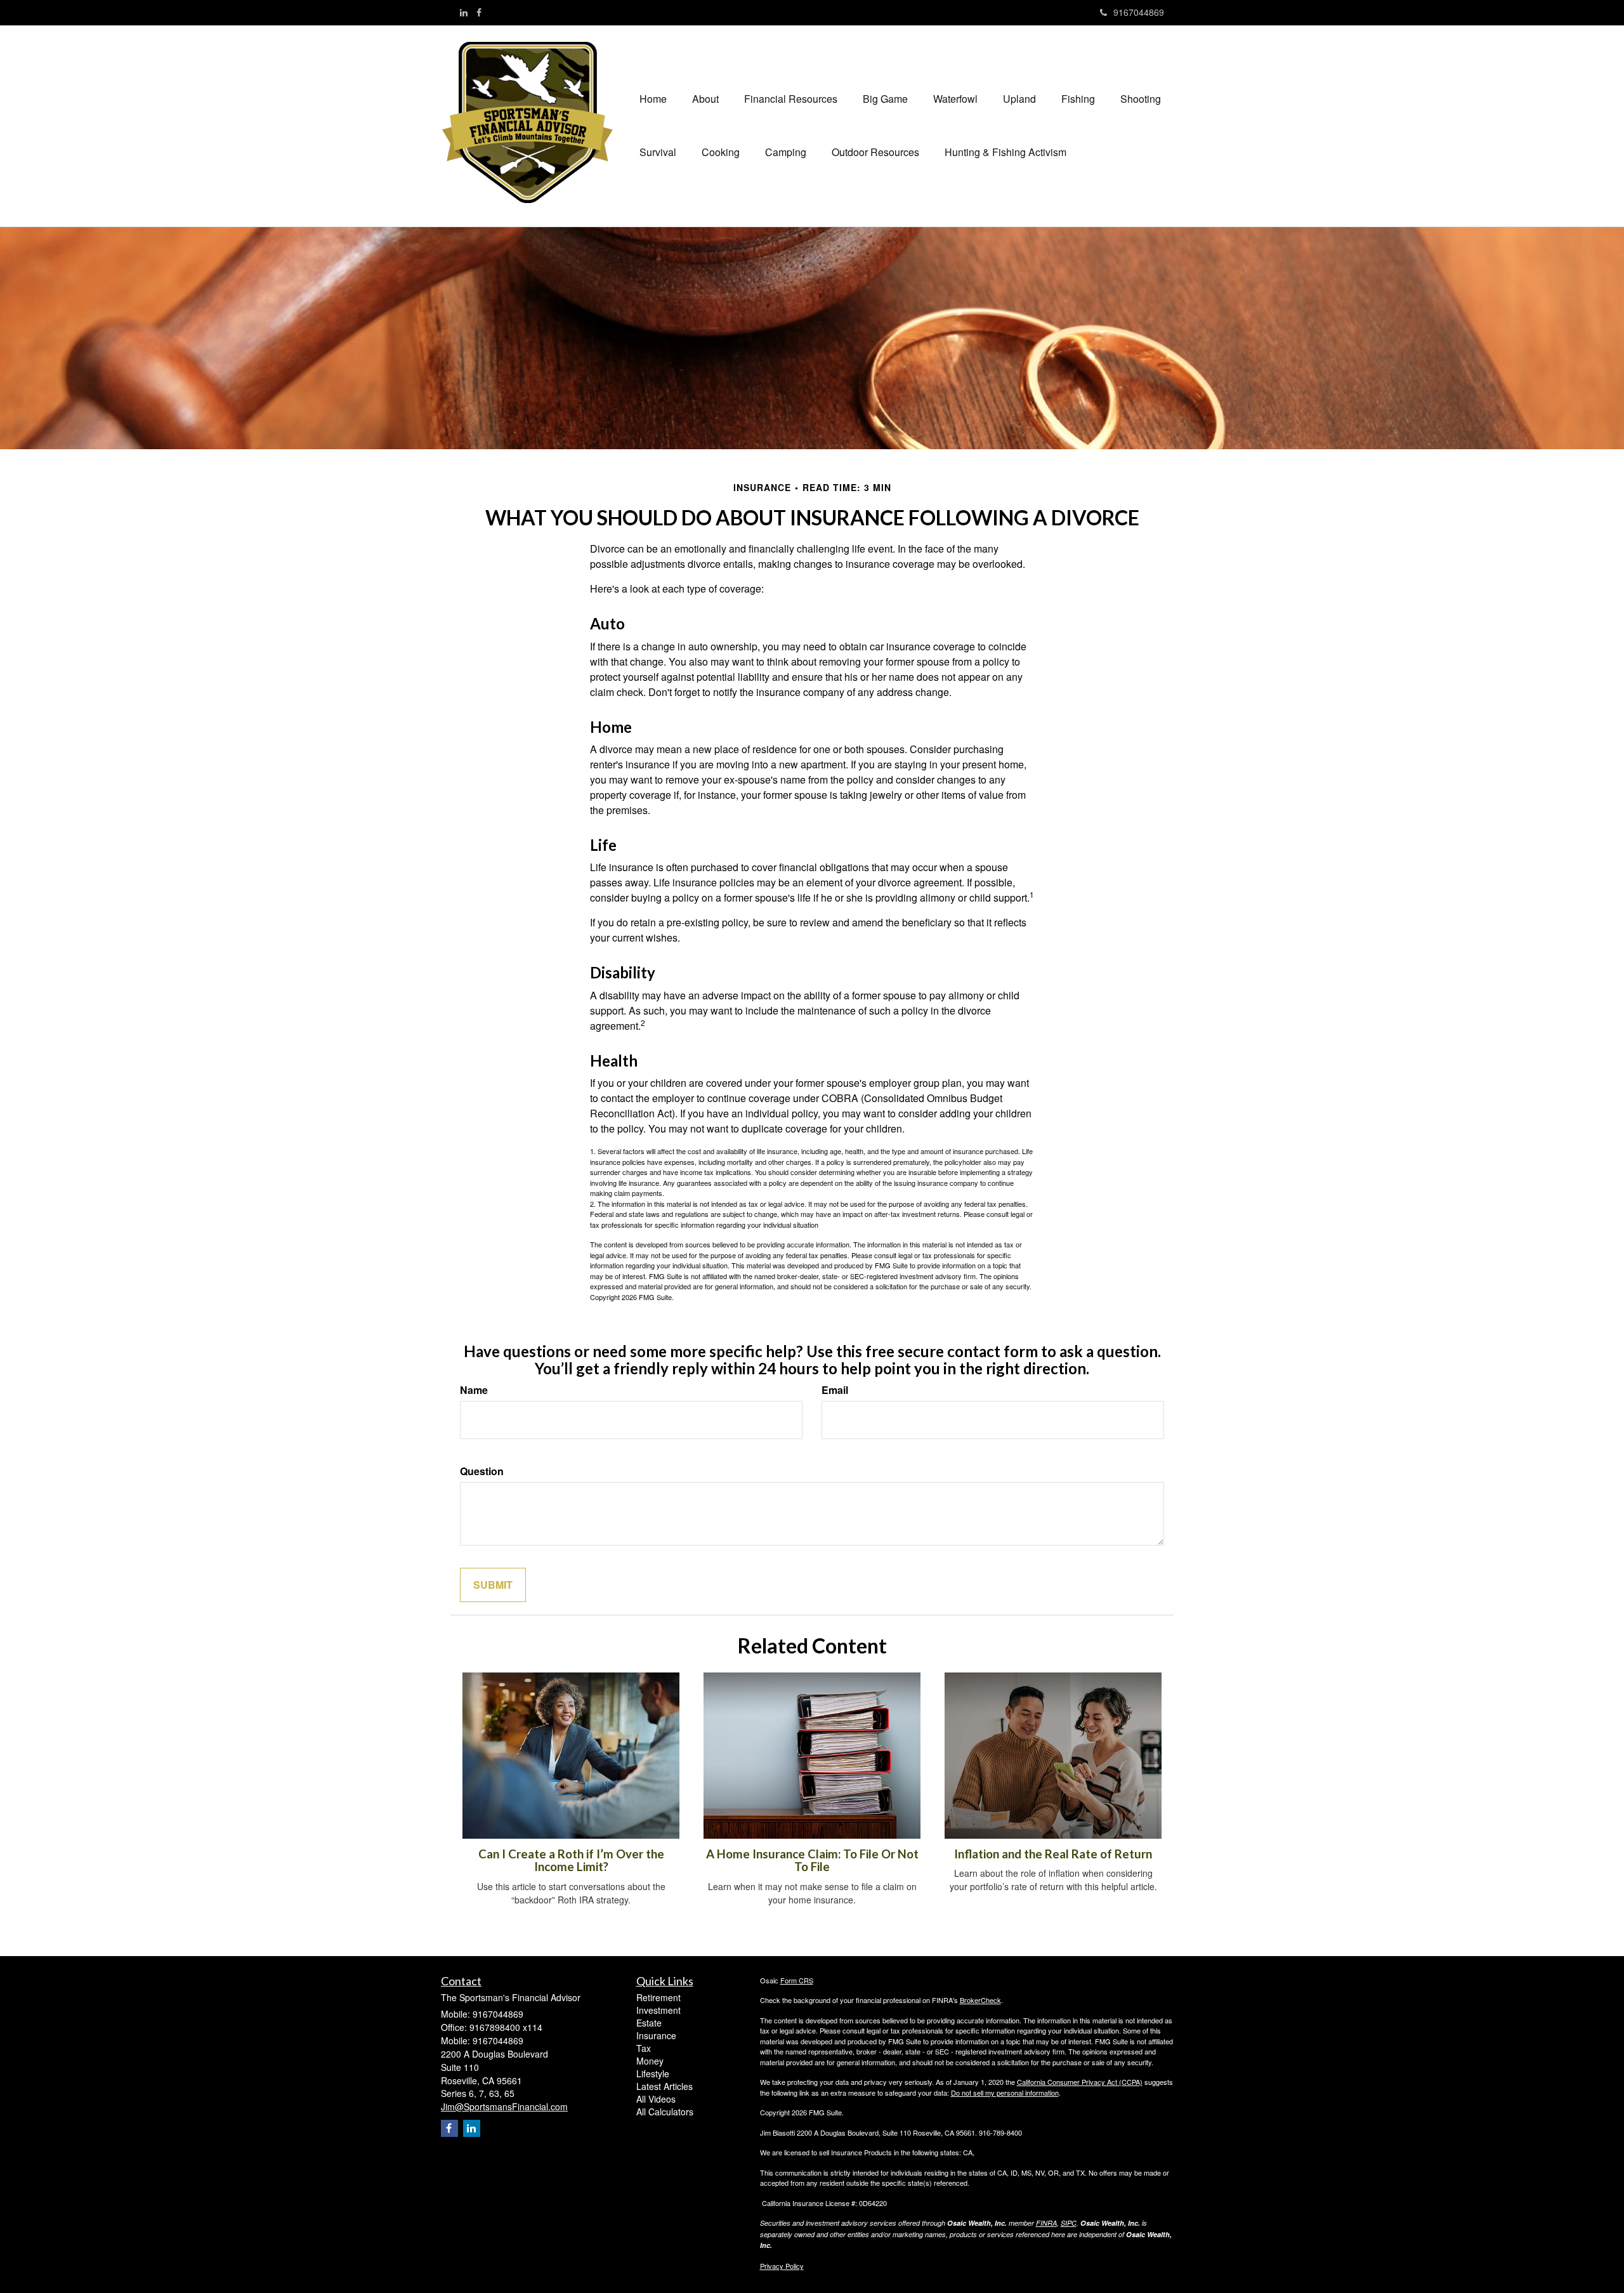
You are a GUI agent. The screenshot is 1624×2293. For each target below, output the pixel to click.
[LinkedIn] (464, 12)
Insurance (656, 2035)
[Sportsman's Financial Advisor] (534, 122)
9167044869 (1139, 12)
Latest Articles (665, 2086)
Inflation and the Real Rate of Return (1053, 1854)
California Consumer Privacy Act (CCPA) (1080, 2082)
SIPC (1069, 2223)
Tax (644, 2048)
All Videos (656, 2099)
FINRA (1046, 2223)
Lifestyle (653, 2073)
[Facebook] (479, 12)
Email (835, 1390)
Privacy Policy (782, 2266)
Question (482, 1471)
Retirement (658, 1997)
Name (474, 1390)
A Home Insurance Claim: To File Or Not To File (812, 1861)
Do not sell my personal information (1005, 2093)
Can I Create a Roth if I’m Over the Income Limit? (571, 1861)
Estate (649, 2023)
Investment (658, 2010)
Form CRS (797, 1980)
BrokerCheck (980, 2000)
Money (650, 2061)
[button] (705, 99)
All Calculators (665, 2112)
